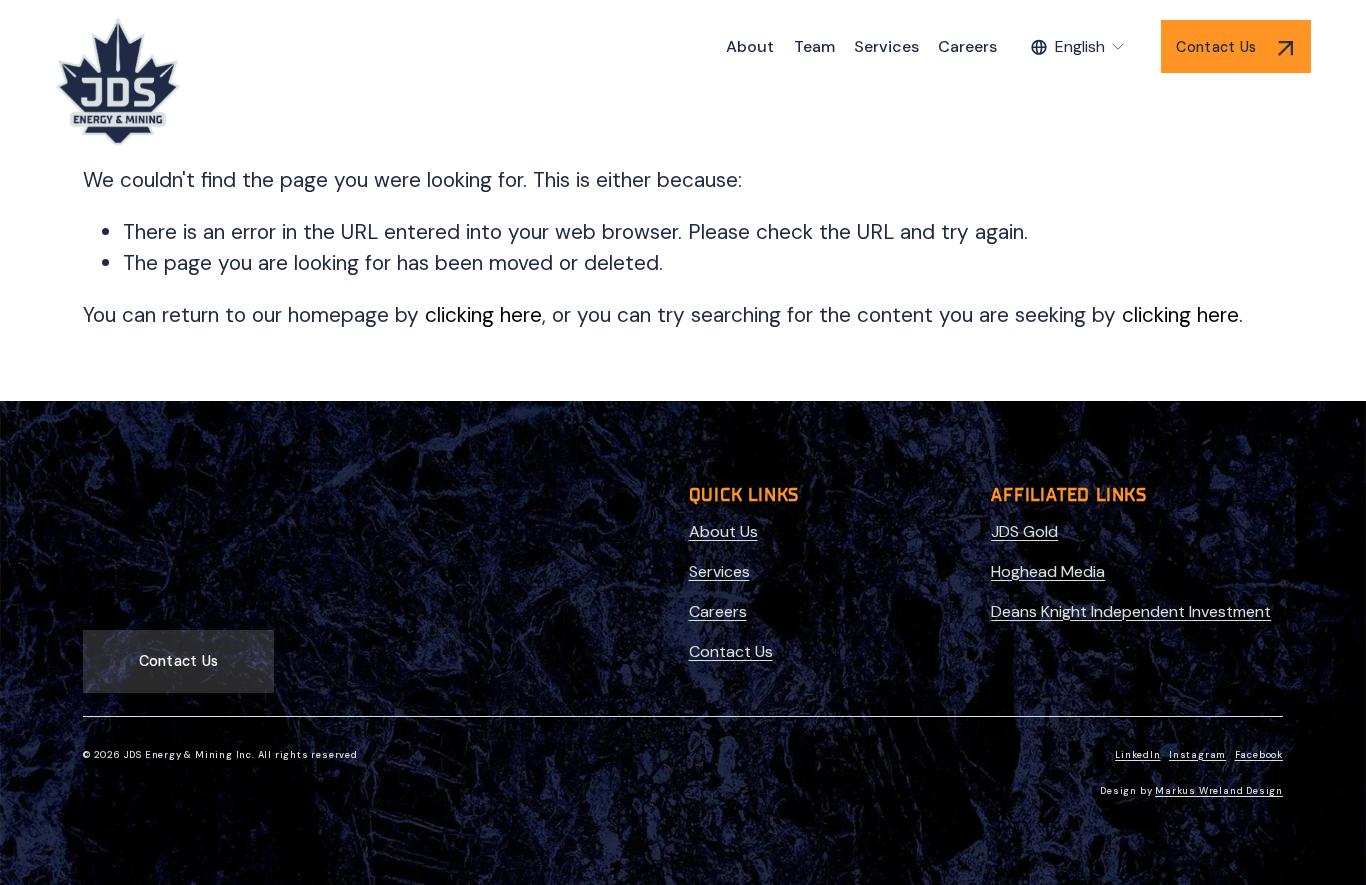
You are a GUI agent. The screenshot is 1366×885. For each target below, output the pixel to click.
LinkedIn (1137, 755)
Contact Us (1218, 47)
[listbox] (1079, 46)
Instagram (1197, 755)
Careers (967, 46)
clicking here (483, 314)
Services (886, 46)
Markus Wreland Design (1219, 791)
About (750, 46)
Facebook (1259, 755)
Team (814, 46)
